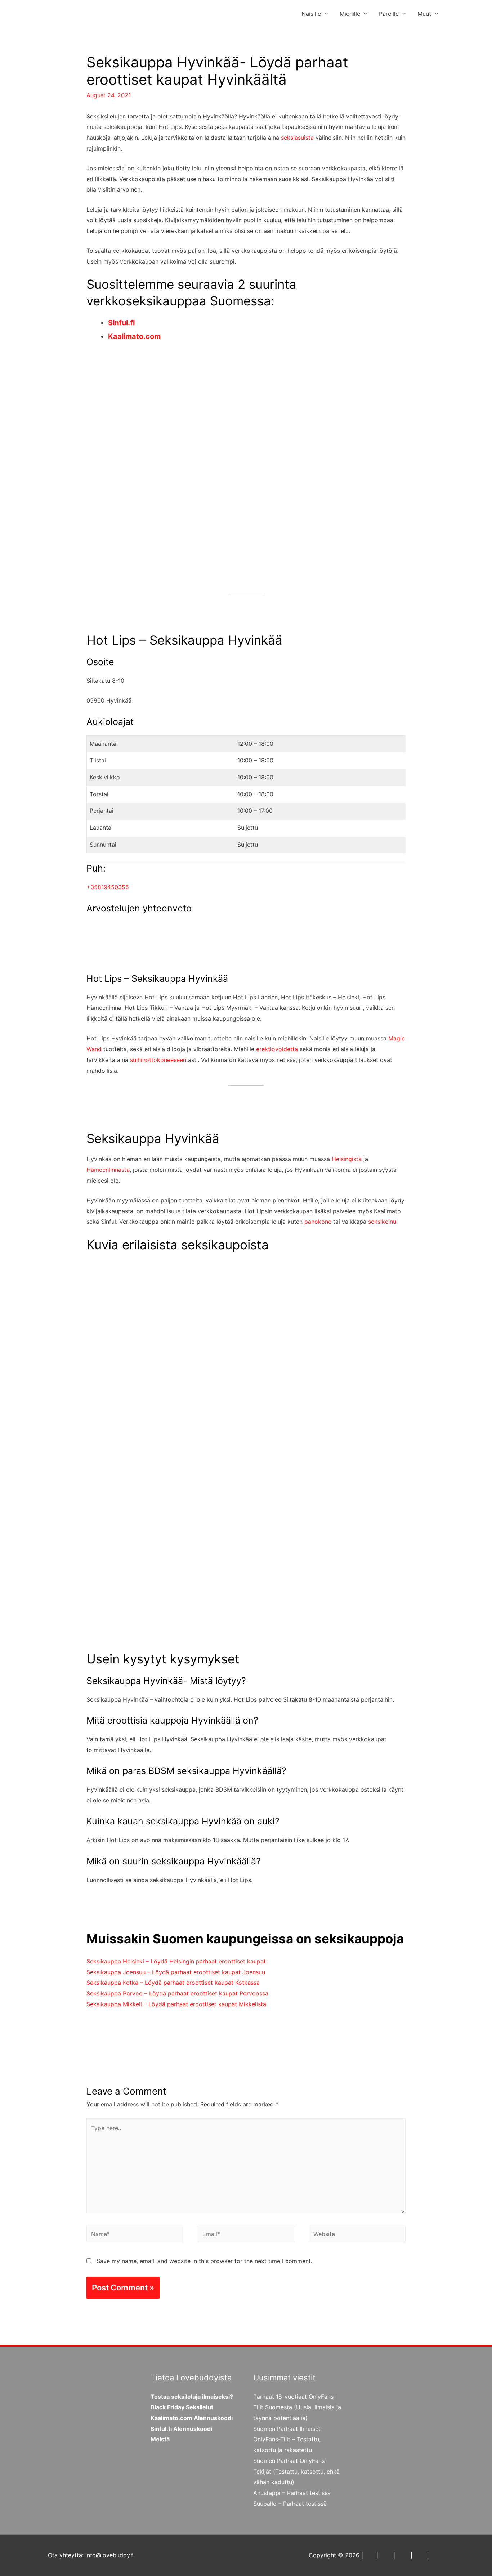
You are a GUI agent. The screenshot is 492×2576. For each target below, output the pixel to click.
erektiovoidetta (277, 1049)
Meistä (160, 2439)
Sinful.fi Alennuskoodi (181, 2429)
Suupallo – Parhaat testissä (290, 2504)
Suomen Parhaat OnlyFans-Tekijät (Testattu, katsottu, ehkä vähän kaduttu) (296, 2471)
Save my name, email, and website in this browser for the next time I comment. (204, 2261)
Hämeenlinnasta (108, 1170)
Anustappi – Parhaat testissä (292, 2493)
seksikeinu (382, 1222)
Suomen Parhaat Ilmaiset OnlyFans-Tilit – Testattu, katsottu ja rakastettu (287, 2439)
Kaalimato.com (134, 336)
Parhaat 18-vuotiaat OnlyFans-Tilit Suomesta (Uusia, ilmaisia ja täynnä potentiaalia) (297, 2407)
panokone (318, 1222)
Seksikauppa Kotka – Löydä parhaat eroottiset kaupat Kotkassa (173, 1983)
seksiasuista (297, 138)
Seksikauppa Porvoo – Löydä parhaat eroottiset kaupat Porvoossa (177, 1993)
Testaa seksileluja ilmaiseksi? (192, 2397)
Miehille (350, 14)
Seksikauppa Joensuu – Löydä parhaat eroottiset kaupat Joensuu (176, 1972)
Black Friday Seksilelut (182, 2407)
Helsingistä (347, 1159)
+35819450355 (108, 887)
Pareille (389, 14)
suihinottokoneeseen (158, 1060)
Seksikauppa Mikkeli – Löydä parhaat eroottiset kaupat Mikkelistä (176, 2004)
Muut (424, 14)
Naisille (311, 14)
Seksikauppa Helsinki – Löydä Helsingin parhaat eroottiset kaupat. (177, 1961)
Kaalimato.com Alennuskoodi (192, 2418)
